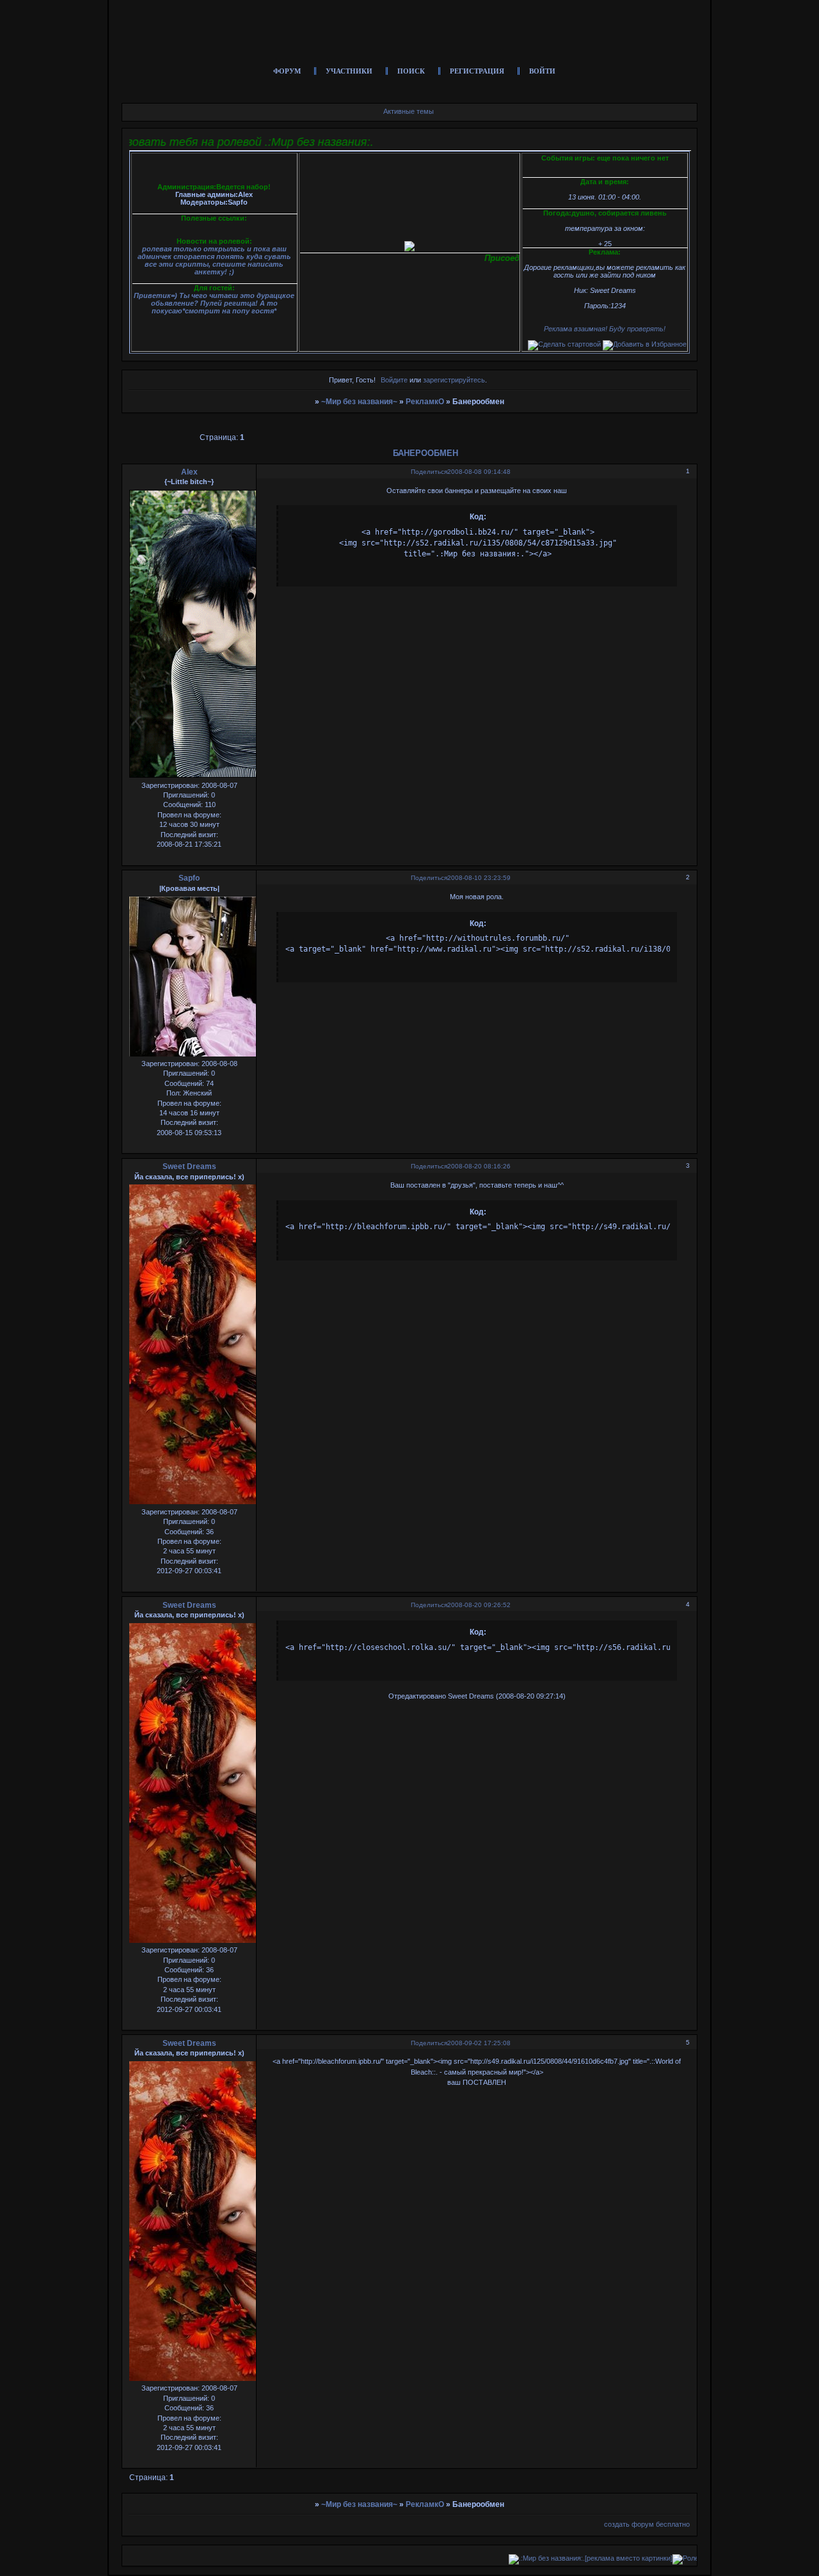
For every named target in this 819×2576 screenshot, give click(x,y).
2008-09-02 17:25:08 (479, 2043)
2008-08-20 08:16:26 (479, 1166)
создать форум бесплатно (647, 2524)
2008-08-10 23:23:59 (479, 878)
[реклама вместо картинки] (566, 2558)
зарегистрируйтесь (454, 380)
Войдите (394, 380)
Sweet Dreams (189, 1166)
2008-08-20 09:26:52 (479, 1605)
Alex (189, 472)
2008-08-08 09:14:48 (479, 472)
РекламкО (425, 402)
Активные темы (409, 111)
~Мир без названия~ (359, 402)
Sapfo (189, 878)
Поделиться (429, 472)
